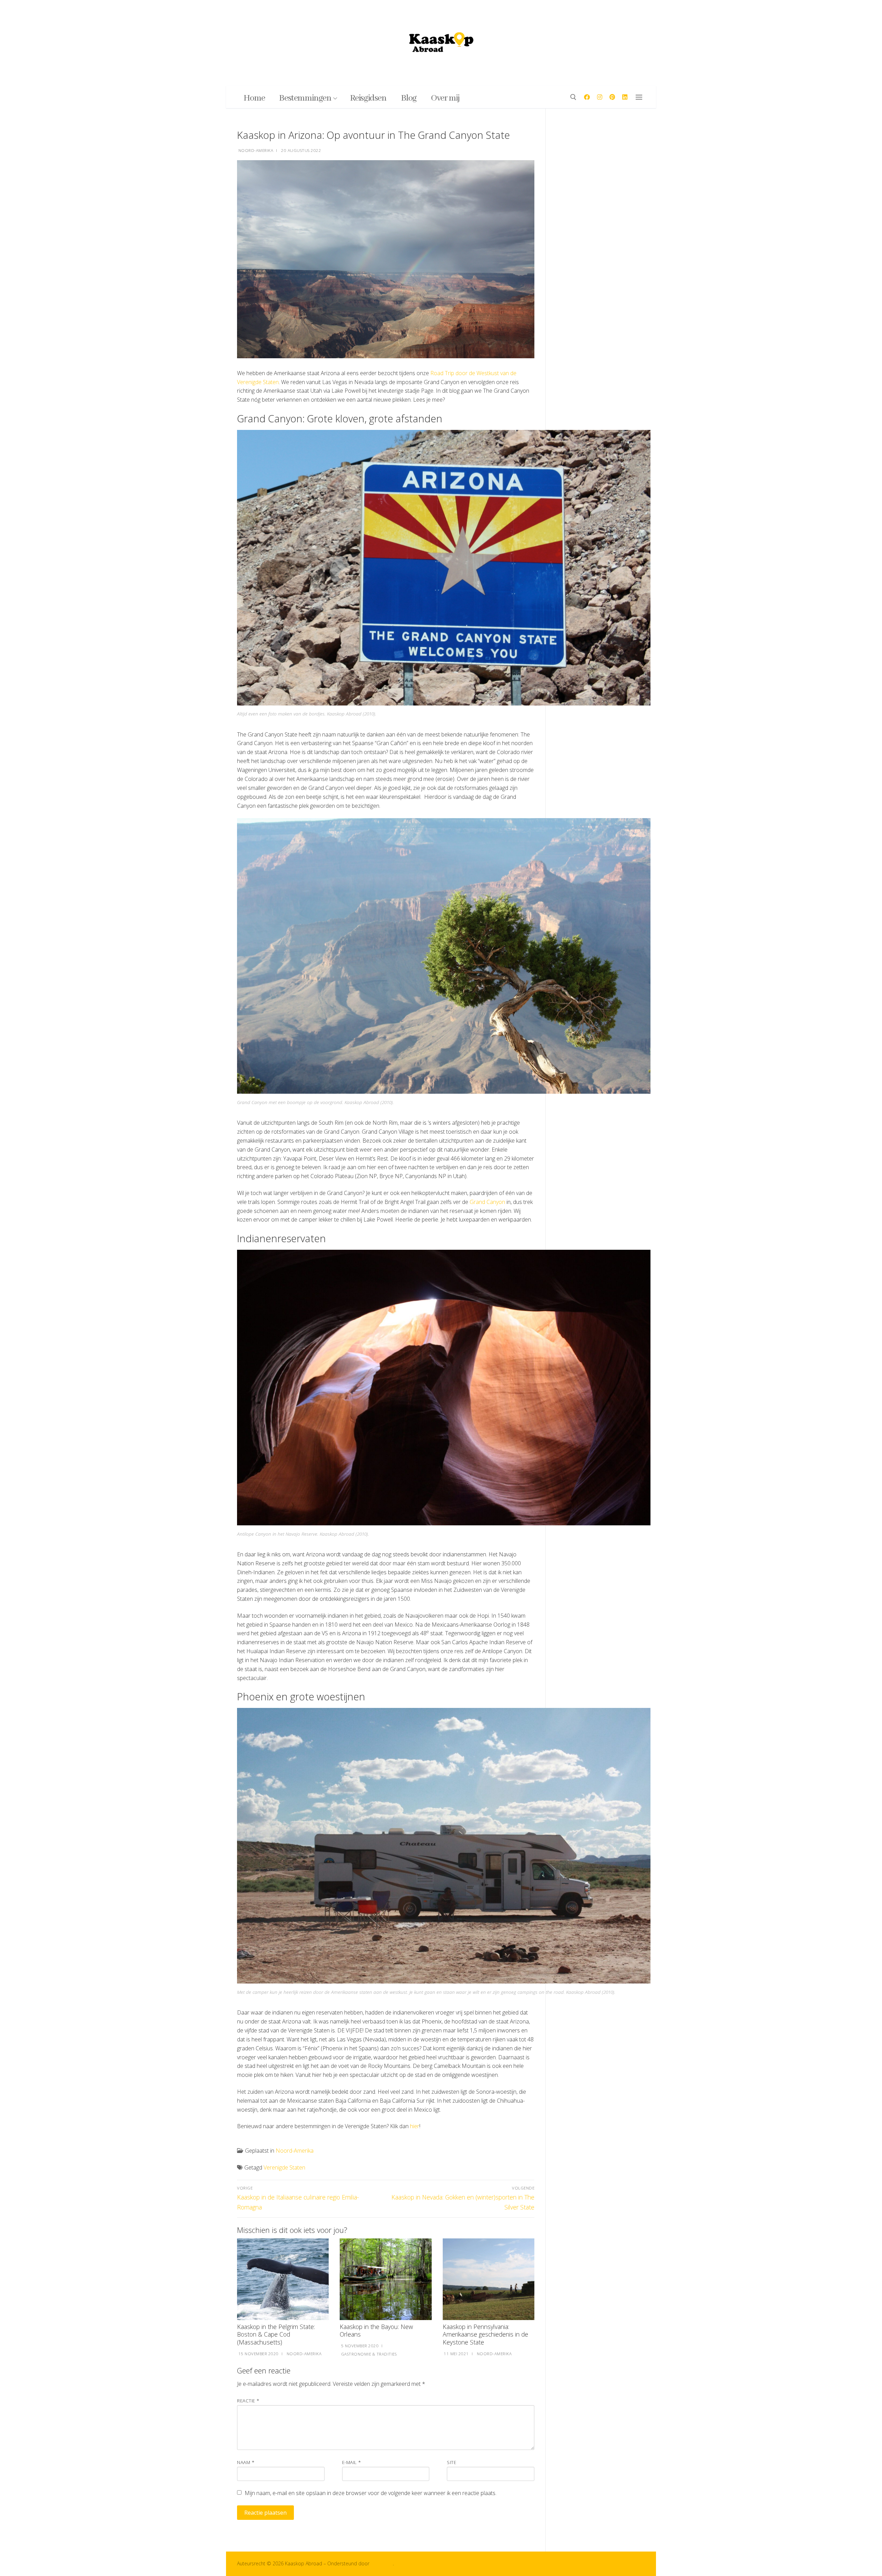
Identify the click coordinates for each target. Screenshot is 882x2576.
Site (452, 2462)
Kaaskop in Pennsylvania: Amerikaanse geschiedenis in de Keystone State (485, 2335)
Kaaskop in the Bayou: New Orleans (376, 2331)
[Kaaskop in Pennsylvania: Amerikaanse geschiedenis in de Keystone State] (489, 2279)
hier (415, 2126)
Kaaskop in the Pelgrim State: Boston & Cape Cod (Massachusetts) (276, 2335)
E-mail (352, 2462)
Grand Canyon (487, 1202)
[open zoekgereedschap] (573, 97)
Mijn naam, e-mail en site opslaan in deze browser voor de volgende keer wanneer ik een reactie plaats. (371, 2493)
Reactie (248, 2400)
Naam (246, 2462)
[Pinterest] (612, 97)
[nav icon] (640, 97)
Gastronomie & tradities (368, 2354)
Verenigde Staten (284, 2167)
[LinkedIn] (625, 97)
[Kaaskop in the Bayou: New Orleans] (386, 2279)
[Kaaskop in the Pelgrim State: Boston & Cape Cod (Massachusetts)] (283, 2279)
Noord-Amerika (255, 150)
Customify (382, 2563)
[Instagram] (600, 97)
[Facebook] (587, 97)
